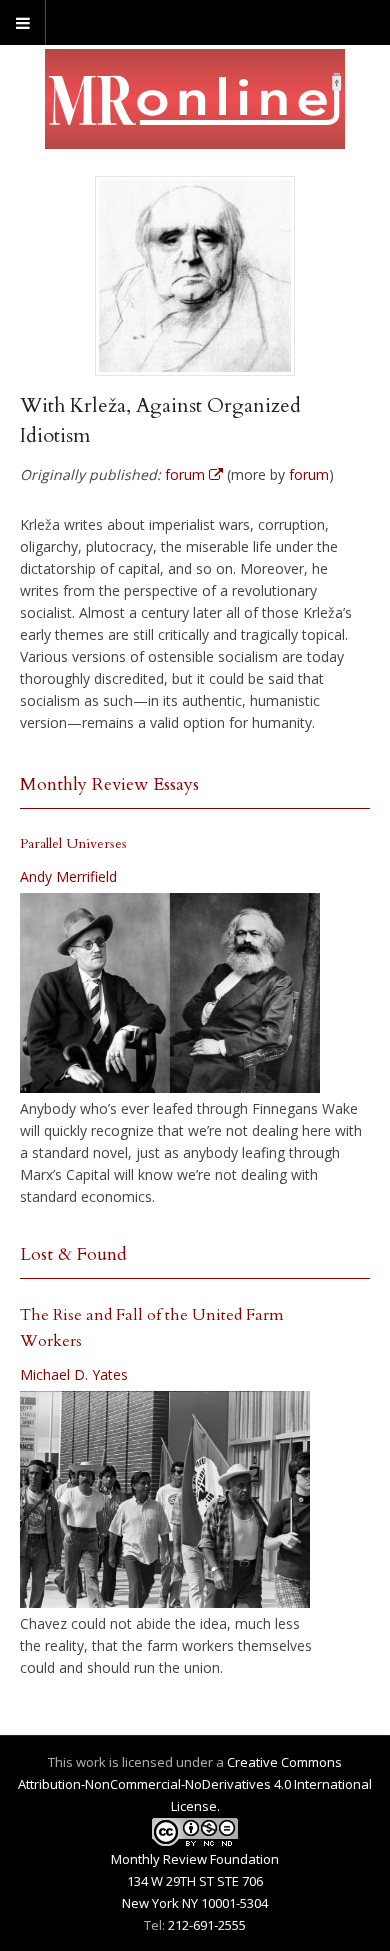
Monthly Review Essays (109, 784)
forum (309, 474)
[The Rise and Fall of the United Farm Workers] (165, 1500)
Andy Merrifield (68, 876)
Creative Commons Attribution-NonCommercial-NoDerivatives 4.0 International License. (195, 1784)
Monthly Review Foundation (195, 1859)
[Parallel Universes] (170, 993)
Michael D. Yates (74, 1374)
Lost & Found (73, 1254)
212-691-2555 (207, 1925)
